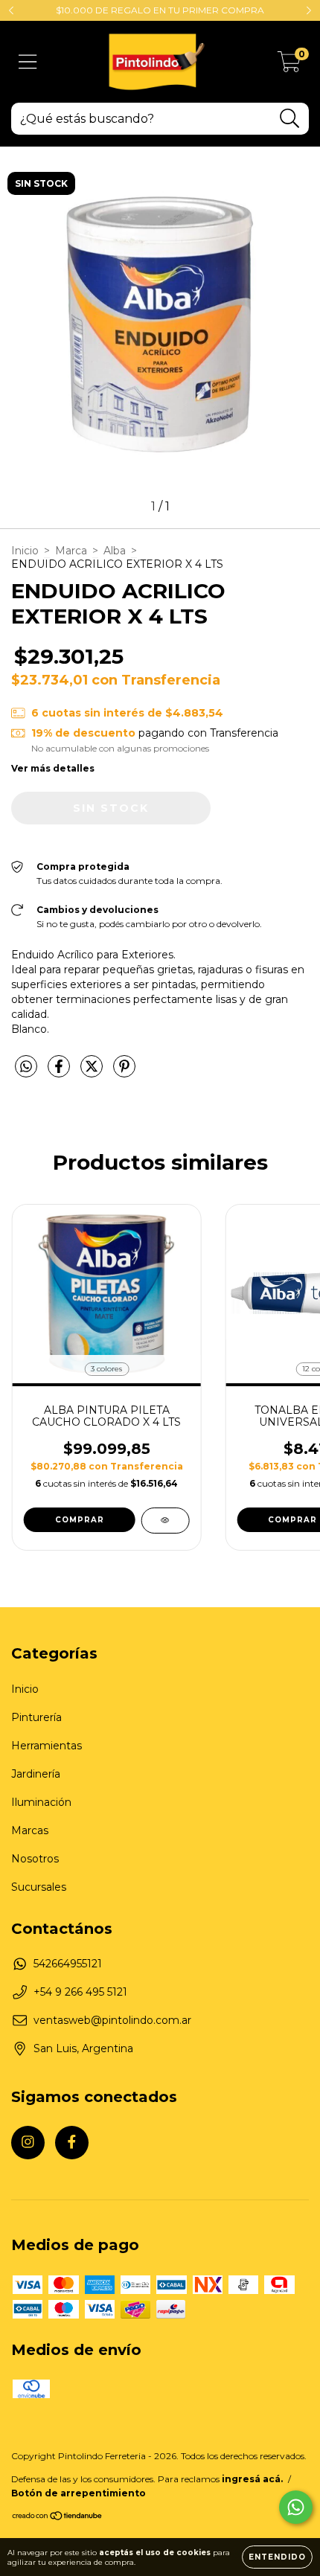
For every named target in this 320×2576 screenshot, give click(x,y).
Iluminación (41, 1802)
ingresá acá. (252, 2479)
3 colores (106, 1369)
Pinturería (36, 1717)
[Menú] (28, 62)
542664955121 (68, 1964)
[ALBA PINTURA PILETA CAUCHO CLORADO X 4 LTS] (165, 1521)
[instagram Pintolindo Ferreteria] (28, 2143)
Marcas (30, 1830)
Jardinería (36, 1774)
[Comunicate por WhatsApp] (296, 2507)
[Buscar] (290, 119)
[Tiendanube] (58, 2518)
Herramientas (47, 1746)
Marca (71, 551)
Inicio (25, 551)
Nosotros (35, 1859)
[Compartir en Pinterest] (124, 1072)
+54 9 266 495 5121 (80, 1992)
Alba (115, 551)
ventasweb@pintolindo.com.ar (112, 2020)
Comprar (80, 1520)
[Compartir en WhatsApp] (26, 1067)
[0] (289, 65)
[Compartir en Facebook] (60, 1072)
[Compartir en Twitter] (93, 1072)
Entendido (277, 2557)
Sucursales (39, 1887)
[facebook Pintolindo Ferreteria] (72, 2143)
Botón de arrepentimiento (79, 2493)
